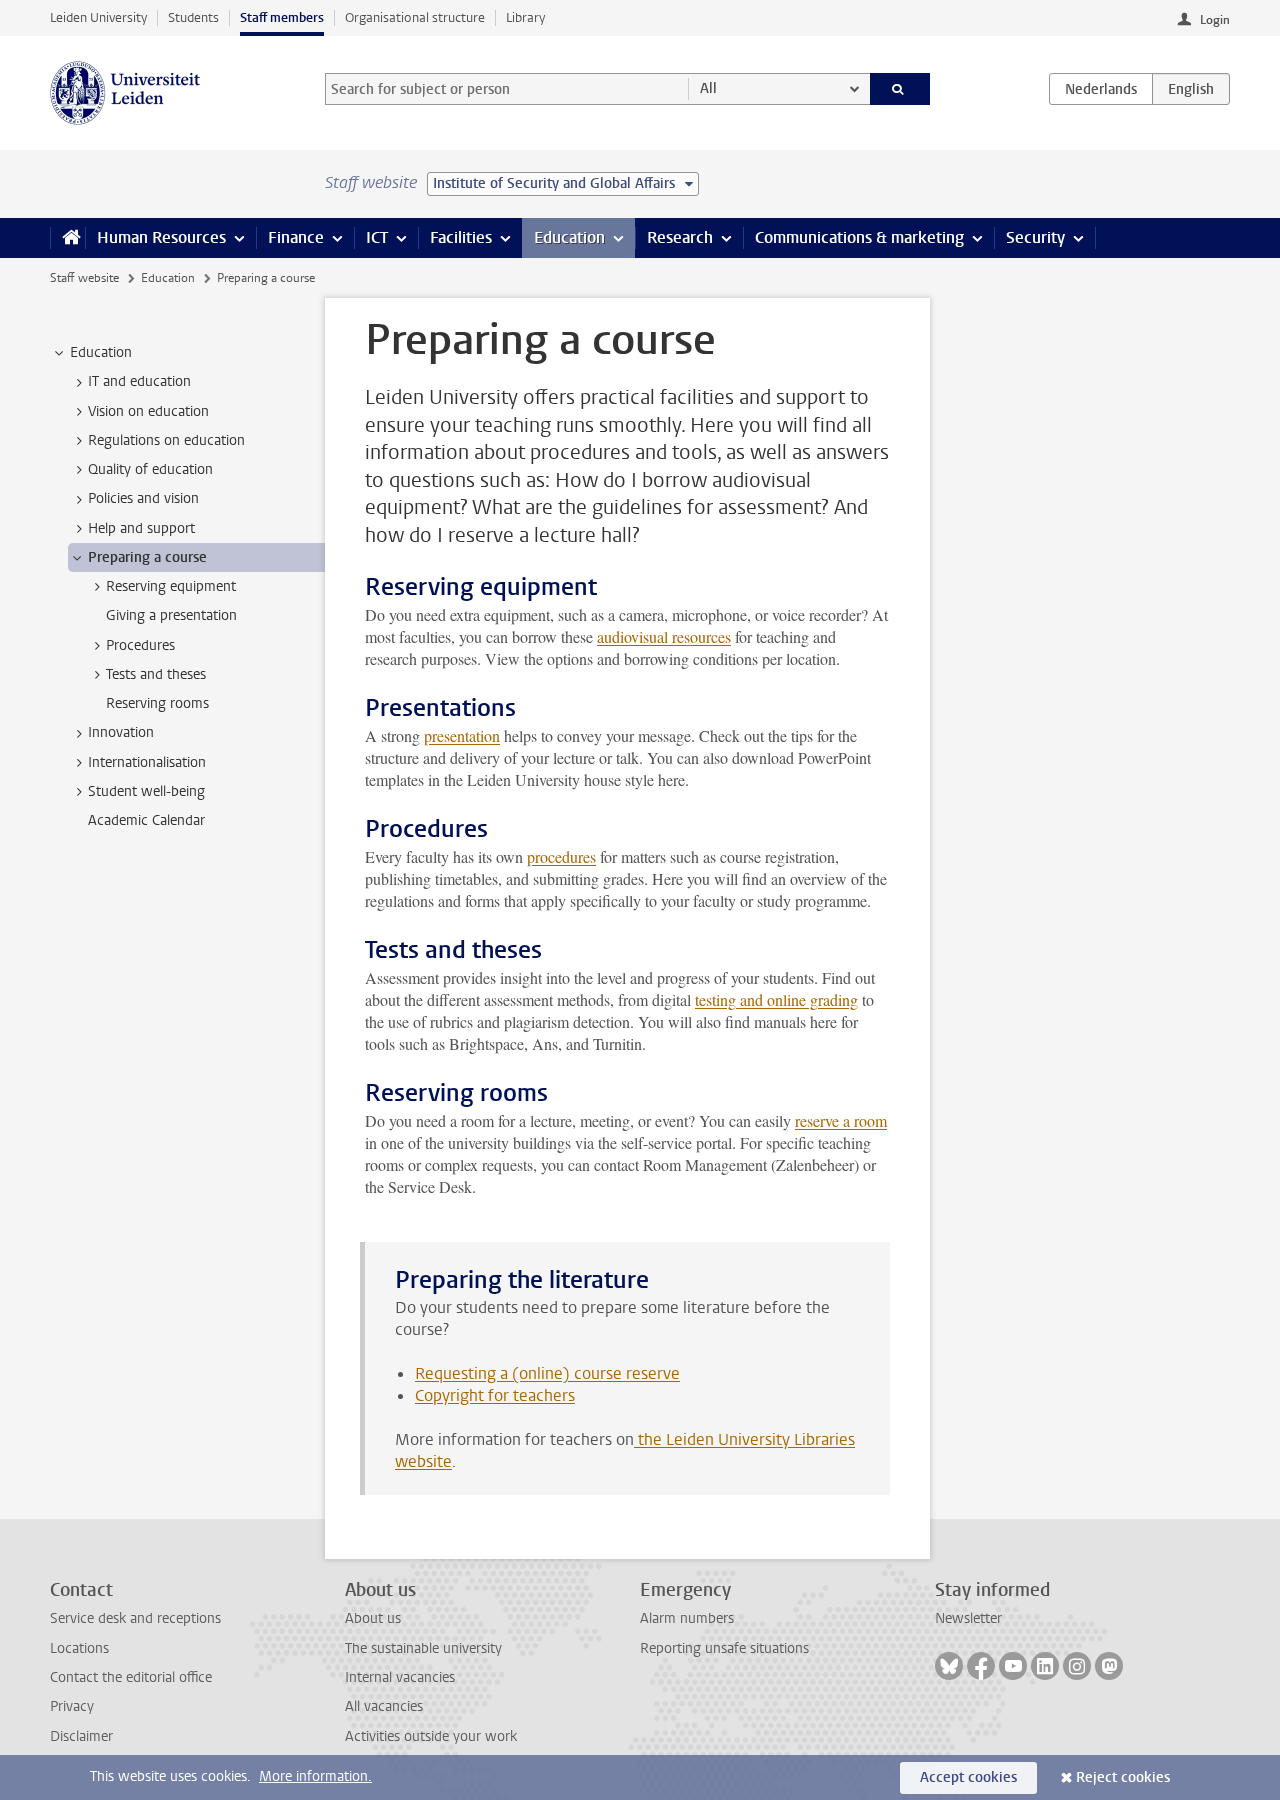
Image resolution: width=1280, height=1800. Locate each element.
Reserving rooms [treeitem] (157, 703)
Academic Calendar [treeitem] (146, 820)
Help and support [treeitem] (141, 528)
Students (193, 17)
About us (373, 1618)
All (708, 88)
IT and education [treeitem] (139, 381)
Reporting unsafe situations (724, 1648)
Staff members (282, 17)
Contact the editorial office (131, 1677)
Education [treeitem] (101, 352)
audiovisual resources (664, 636)
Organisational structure (415, 17)
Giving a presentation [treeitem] (171, 615)
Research (680, 237)
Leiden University (98, 17)
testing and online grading (776, 999)
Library (525, 17)
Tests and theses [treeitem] (156, 674)
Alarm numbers (687, 1618)
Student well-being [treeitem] (146, 791)
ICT (377, 237)
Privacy (72, 1706)
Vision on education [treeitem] (148, 411)
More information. (315, 1776)
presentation (462, 735)
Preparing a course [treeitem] (147, 557)
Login (1215, 20)
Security (1035, 237)
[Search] (900, 89)
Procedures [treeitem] (140, 645)
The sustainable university (423, 1648)
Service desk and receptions (135, 1618)
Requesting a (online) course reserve (547, 1373)
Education (569, 237)
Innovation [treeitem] (121, 732)
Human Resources (161, 237)
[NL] (1101, 89)
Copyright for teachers (495, 1395)
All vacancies (384, 1706)
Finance (296, 237)
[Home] (67, 238)
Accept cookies (968, 1777)
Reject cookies (1123, 1777)
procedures (561, 856)
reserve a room (841, 1120)
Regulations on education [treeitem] (166, 440)
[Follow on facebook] (981, 1666)
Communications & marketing (859, 237)
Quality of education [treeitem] (150, 469)
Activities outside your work (431, 1736)
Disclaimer (81, 1736)
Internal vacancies (400, 1677)
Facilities (461, 237)
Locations (79, 1648)
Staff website (84, 278)
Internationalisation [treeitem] (147, 762)
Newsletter (968, 1618)
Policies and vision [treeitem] (143, 498)
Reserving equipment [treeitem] (171, 586)
